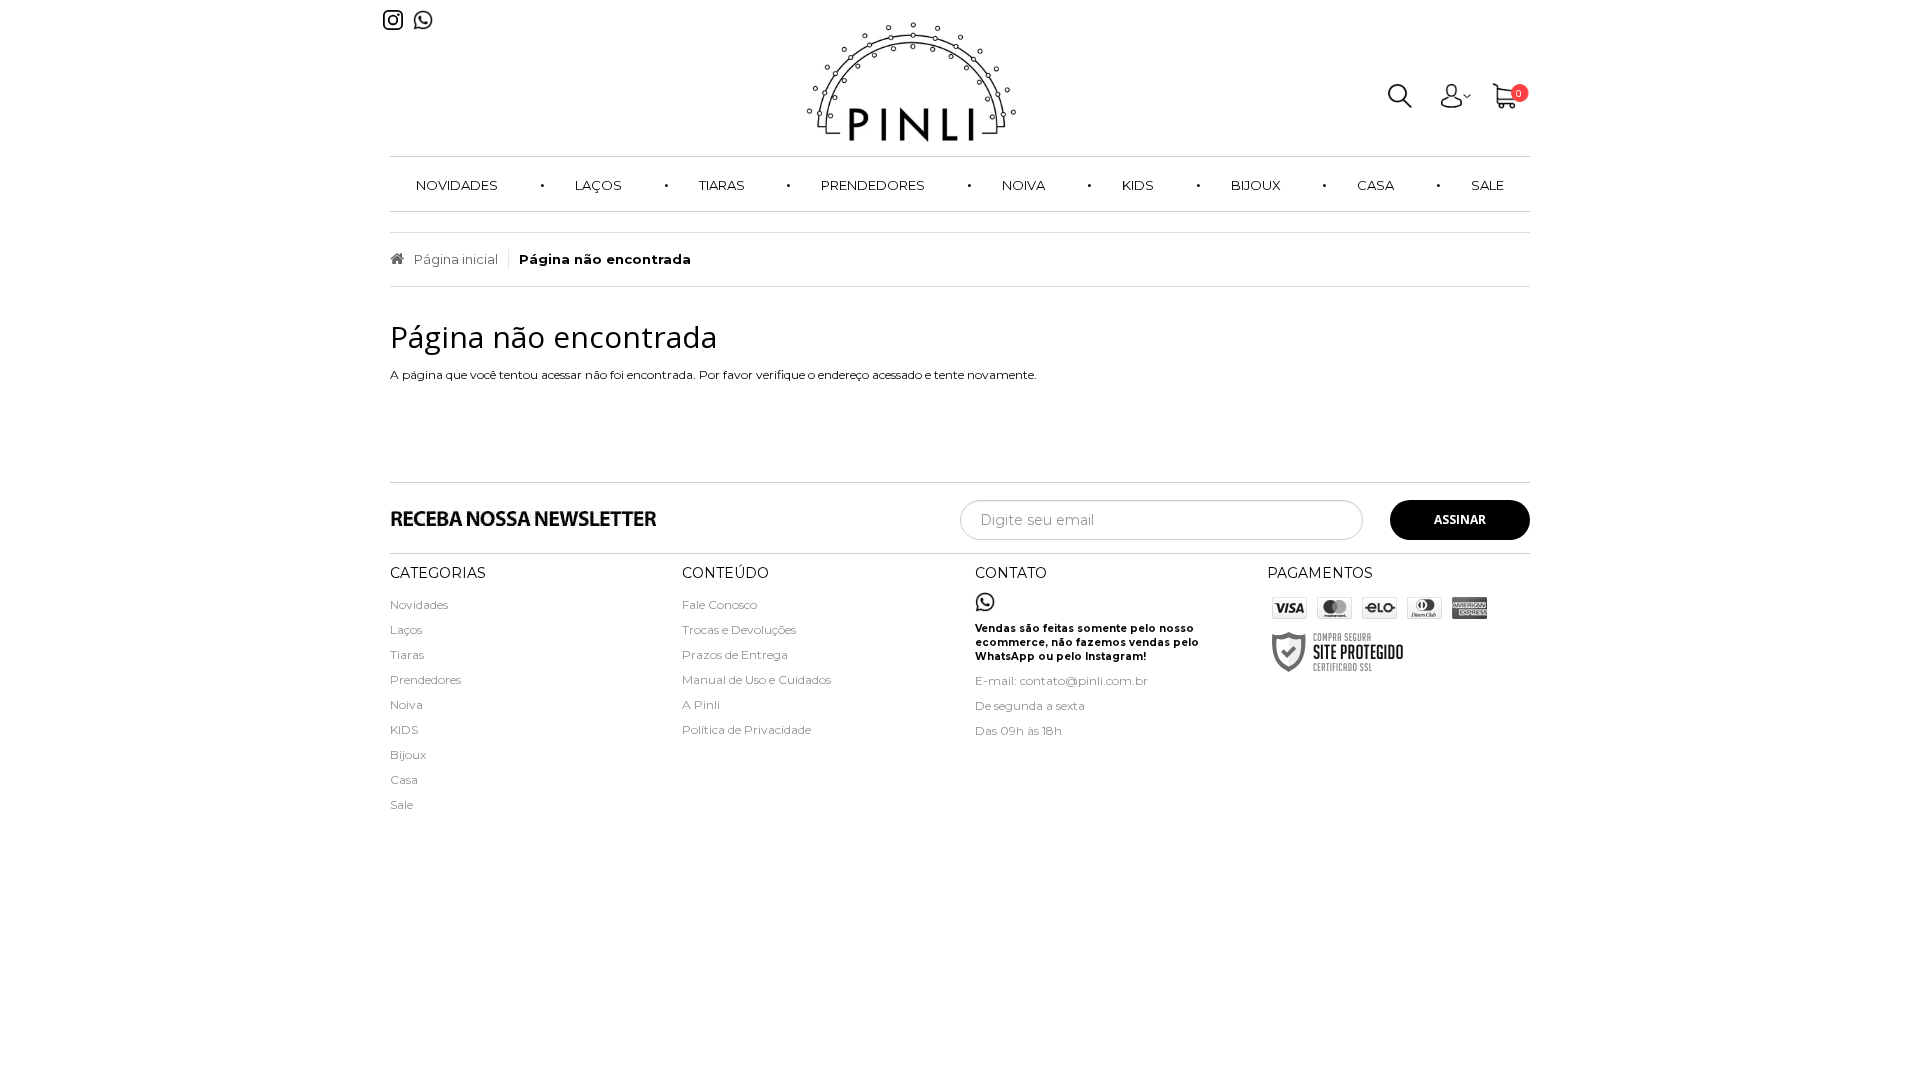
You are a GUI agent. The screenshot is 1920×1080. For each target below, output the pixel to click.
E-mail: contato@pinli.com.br (1061, 680)
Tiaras (407, 654)
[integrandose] (848, 929)
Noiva (406, 704)
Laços (406, 629)
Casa (404, 779)
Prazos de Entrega (735, 654)
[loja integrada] (1053, 926)
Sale (401, 804)
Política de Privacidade (746, 729)
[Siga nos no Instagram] (398, 35)
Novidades (419, 604)
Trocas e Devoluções (739, 629)
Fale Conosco (719, 604)
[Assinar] (1460, 520)
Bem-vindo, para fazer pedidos (1455, 100)
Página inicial (456, 259)
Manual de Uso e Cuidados (756, 679)
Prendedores (425, 679)
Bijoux (408, 754)
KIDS (404, 729)
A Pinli (701, 704)
